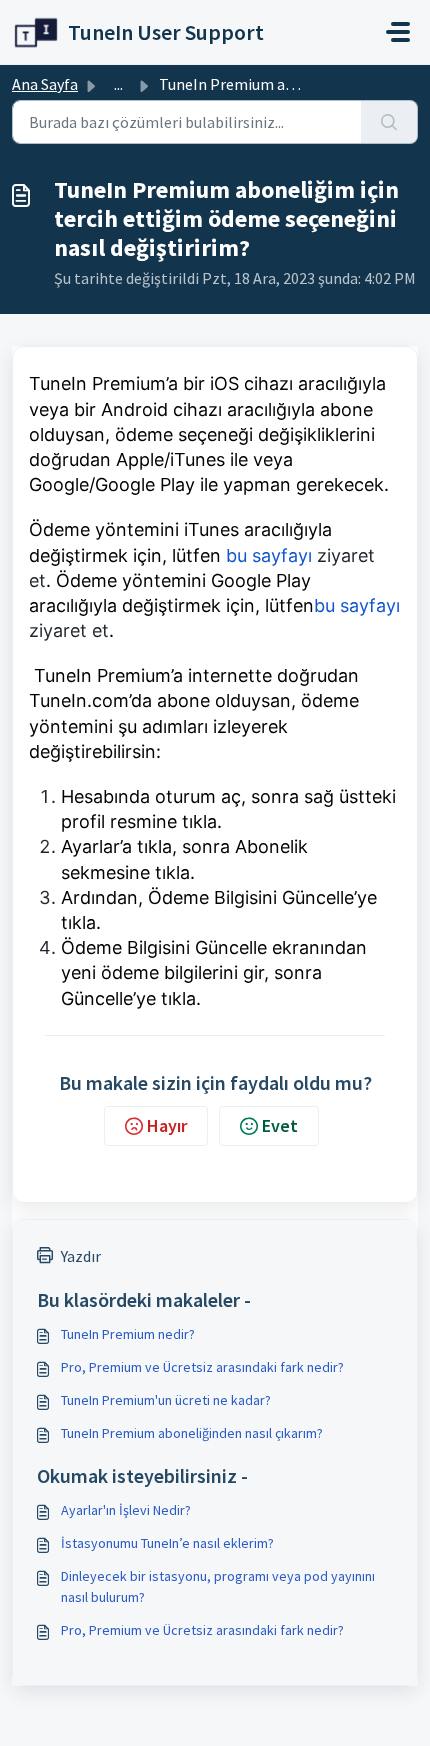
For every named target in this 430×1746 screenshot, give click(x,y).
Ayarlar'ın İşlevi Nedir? (126, 1510)
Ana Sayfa (45, 84)
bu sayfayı (266, 555)
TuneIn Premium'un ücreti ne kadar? (166, 1400)
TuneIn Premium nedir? (128, 1334)
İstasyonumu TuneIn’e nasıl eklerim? (167, 1543)
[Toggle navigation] (398, 32)
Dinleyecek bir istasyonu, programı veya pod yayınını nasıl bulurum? (218, 1586)
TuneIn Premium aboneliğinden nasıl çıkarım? (192, 1433)
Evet (280, 1125)
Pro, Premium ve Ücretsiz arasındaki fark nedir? (202, 1367)
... (118, 84)
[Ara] (389, 122)
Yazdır (81, 1256)
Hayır (167, 1125)
